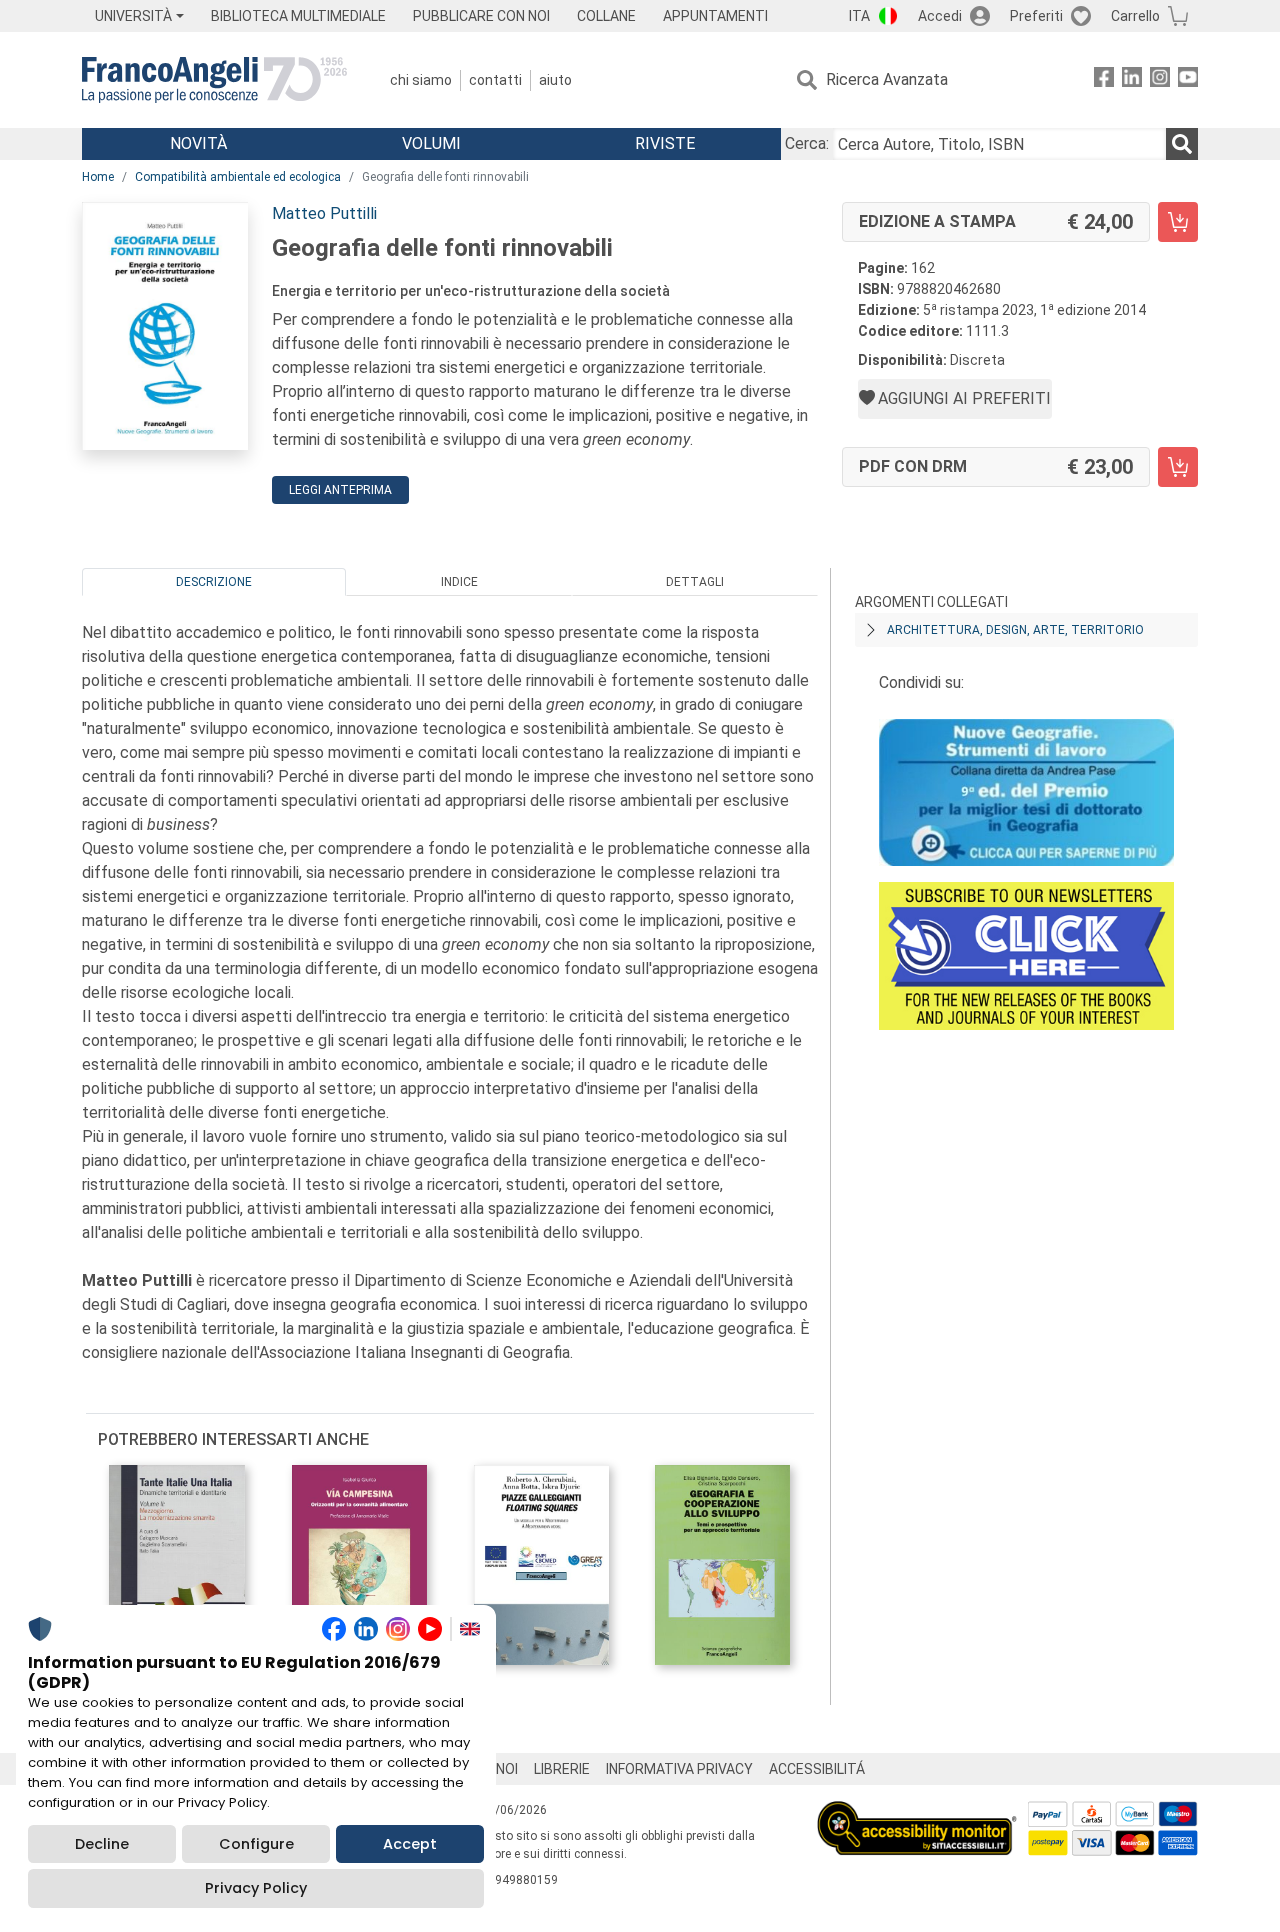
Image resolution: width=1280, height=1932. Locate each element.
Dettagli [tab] (695, 582)
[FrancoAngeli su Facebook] (1104, 80)
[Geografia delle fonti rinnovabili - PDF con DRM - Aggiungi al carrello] (1178, 467)
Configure (256, 1844)
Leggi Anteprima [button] (340, 490)
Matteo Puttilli (324, 213)
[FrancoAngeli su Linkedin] (1132, 80)
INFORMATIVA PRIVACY (679, 1769)
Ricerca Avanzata (887, 79)
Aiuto (555, 80)
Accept (410, 1844)
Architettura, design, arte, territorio (1015, 630)
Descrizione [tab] (214, 582)
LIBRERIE (562, 1769)
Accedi (940, 16)
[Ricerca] (1182, 144)
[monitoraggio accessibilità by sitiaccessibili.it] (917, 1812)
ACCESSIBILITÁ (817, 1769)
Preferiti (1036, 16)
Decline (102, 1844)
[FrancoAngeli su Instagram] (1160, 80)
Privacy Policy (256, 1888)
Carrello (1135, 16)
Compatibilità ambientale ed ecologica (238, 177)
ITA (859, 16)
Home (98, 177)
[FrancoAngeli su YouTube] (1188, 80)
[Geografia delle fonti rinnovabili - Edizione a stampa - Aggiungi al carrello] (1178, 222)
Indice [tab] (459, 582)
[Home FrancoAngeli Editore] (214, 80)
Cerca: (807, 143)
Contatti (495, 80)
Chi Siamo (421, 80)
